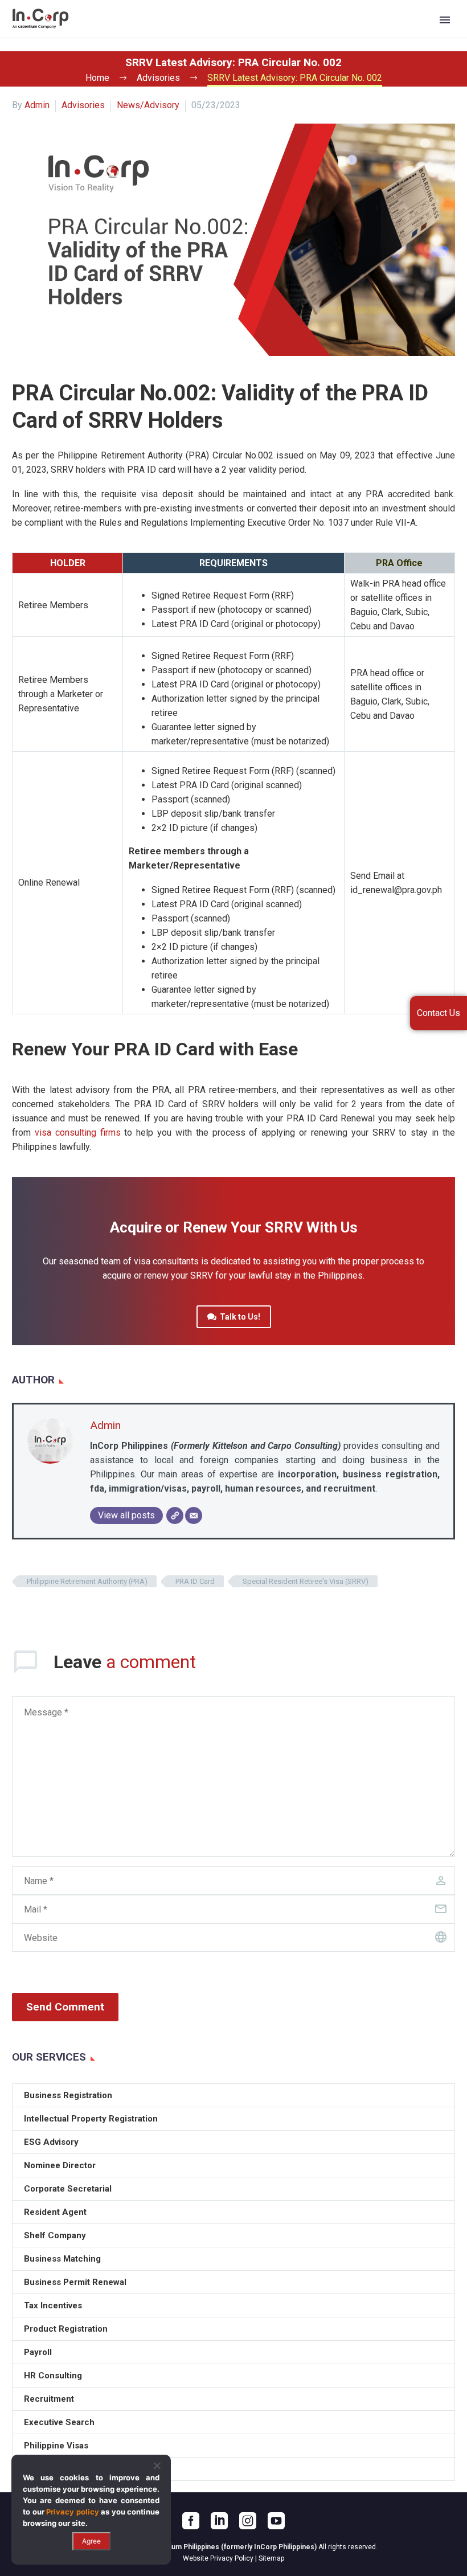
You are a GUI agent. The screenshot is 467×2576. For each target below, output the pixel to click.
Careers (351, 36)
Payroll (38, 2352)
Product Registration (66, 2329)
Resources (292, 36)
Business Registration (68, 2095)
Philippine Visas (56, 2446)
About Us (126, 36)
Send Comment (65, 2007)
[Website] (175, 1516)
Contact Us (404, 36)
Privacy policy (73, 2512)
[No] (157, 2466)
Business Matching (62, 2259)
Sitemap (271, 2558)
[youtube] (276, 2521)
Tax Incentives (53, 2305)
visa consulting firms (78, 1133)
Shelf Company (55, 2235)
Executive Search (59, 2422)
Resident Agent (55, 2212)
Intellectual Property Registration (91, 2119)
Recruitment (49, 2399)
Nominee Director (60, 2165)
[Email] (194, 1516)
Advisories (83, 105)
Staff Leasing (51, 2469)
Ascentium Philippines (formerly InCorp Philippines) (231, 2547)
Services (183, 36)
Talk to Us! (234, 1317)
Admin (37, 105)
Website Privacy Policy (218, 2558)
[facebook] (191, 2521)
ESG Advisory (51, 2142)
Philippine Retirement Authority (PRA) (87, 1581)
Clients (235, 36)
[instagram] (248, 2521)
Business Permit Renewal (75, 2282)
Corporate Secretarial (68, 2189)
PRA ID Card (195, 1581)
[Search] (443, 36)
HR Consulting (53, 2376)
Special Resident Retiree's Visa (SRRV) (306, 1581)
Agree (91, 2541)
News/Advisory (148, 105)
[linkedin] (219, 2521)
